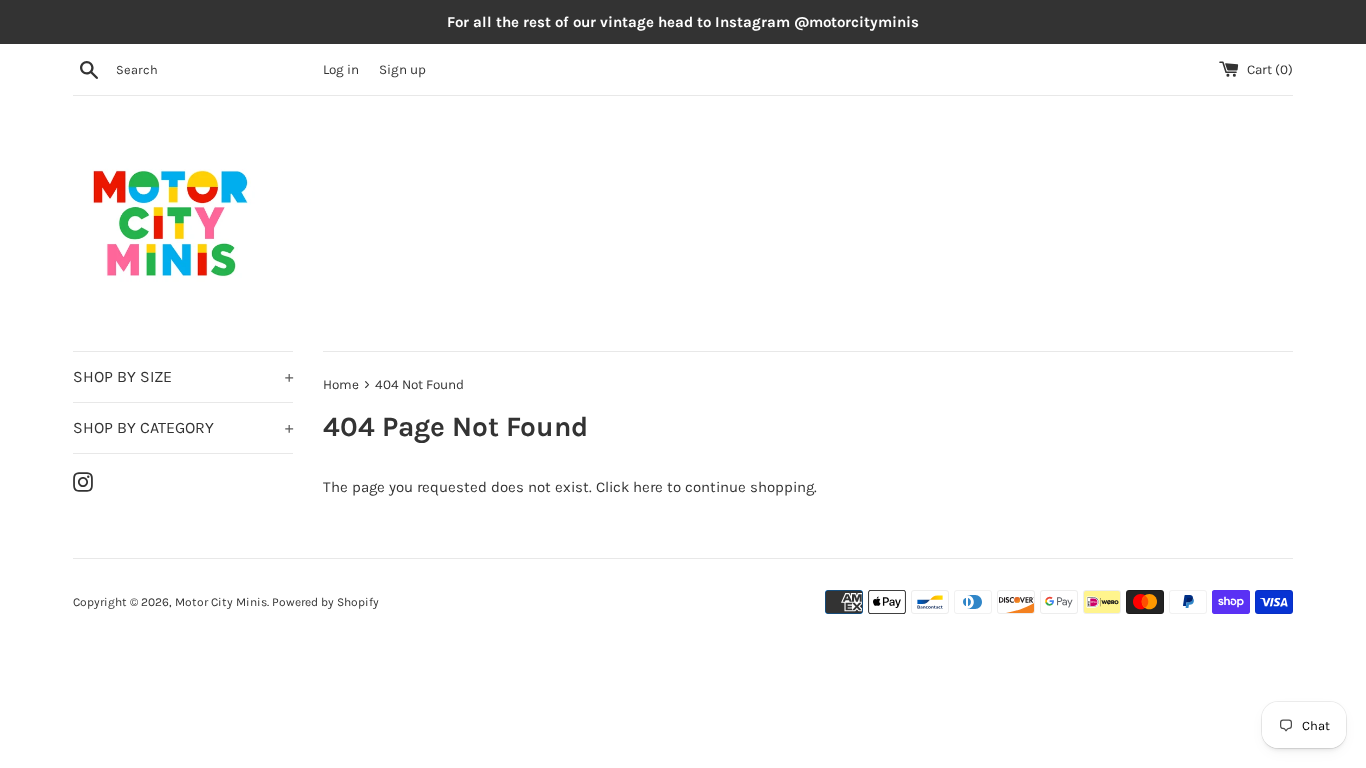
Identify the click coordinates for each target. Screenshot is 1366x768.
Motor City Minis (221, 602)
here (648, 487)
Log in (341, 69)
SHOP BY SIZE (183, 376)
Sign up (402, 69)
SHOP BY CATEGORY (183, 427)
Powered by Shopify (325, 602)
